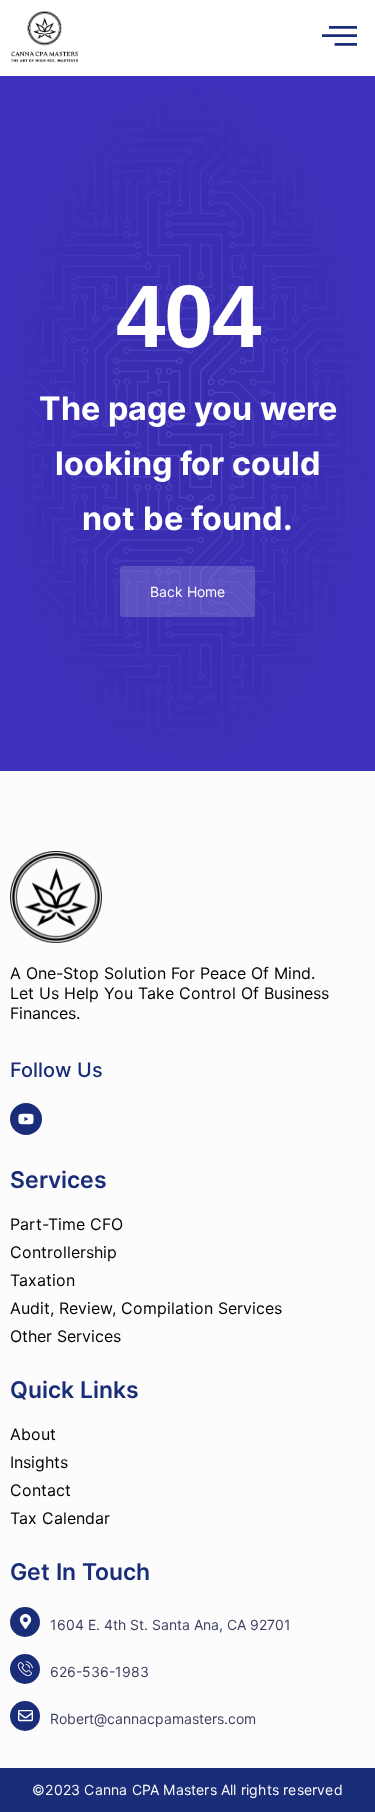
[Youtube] (26, 1119)
